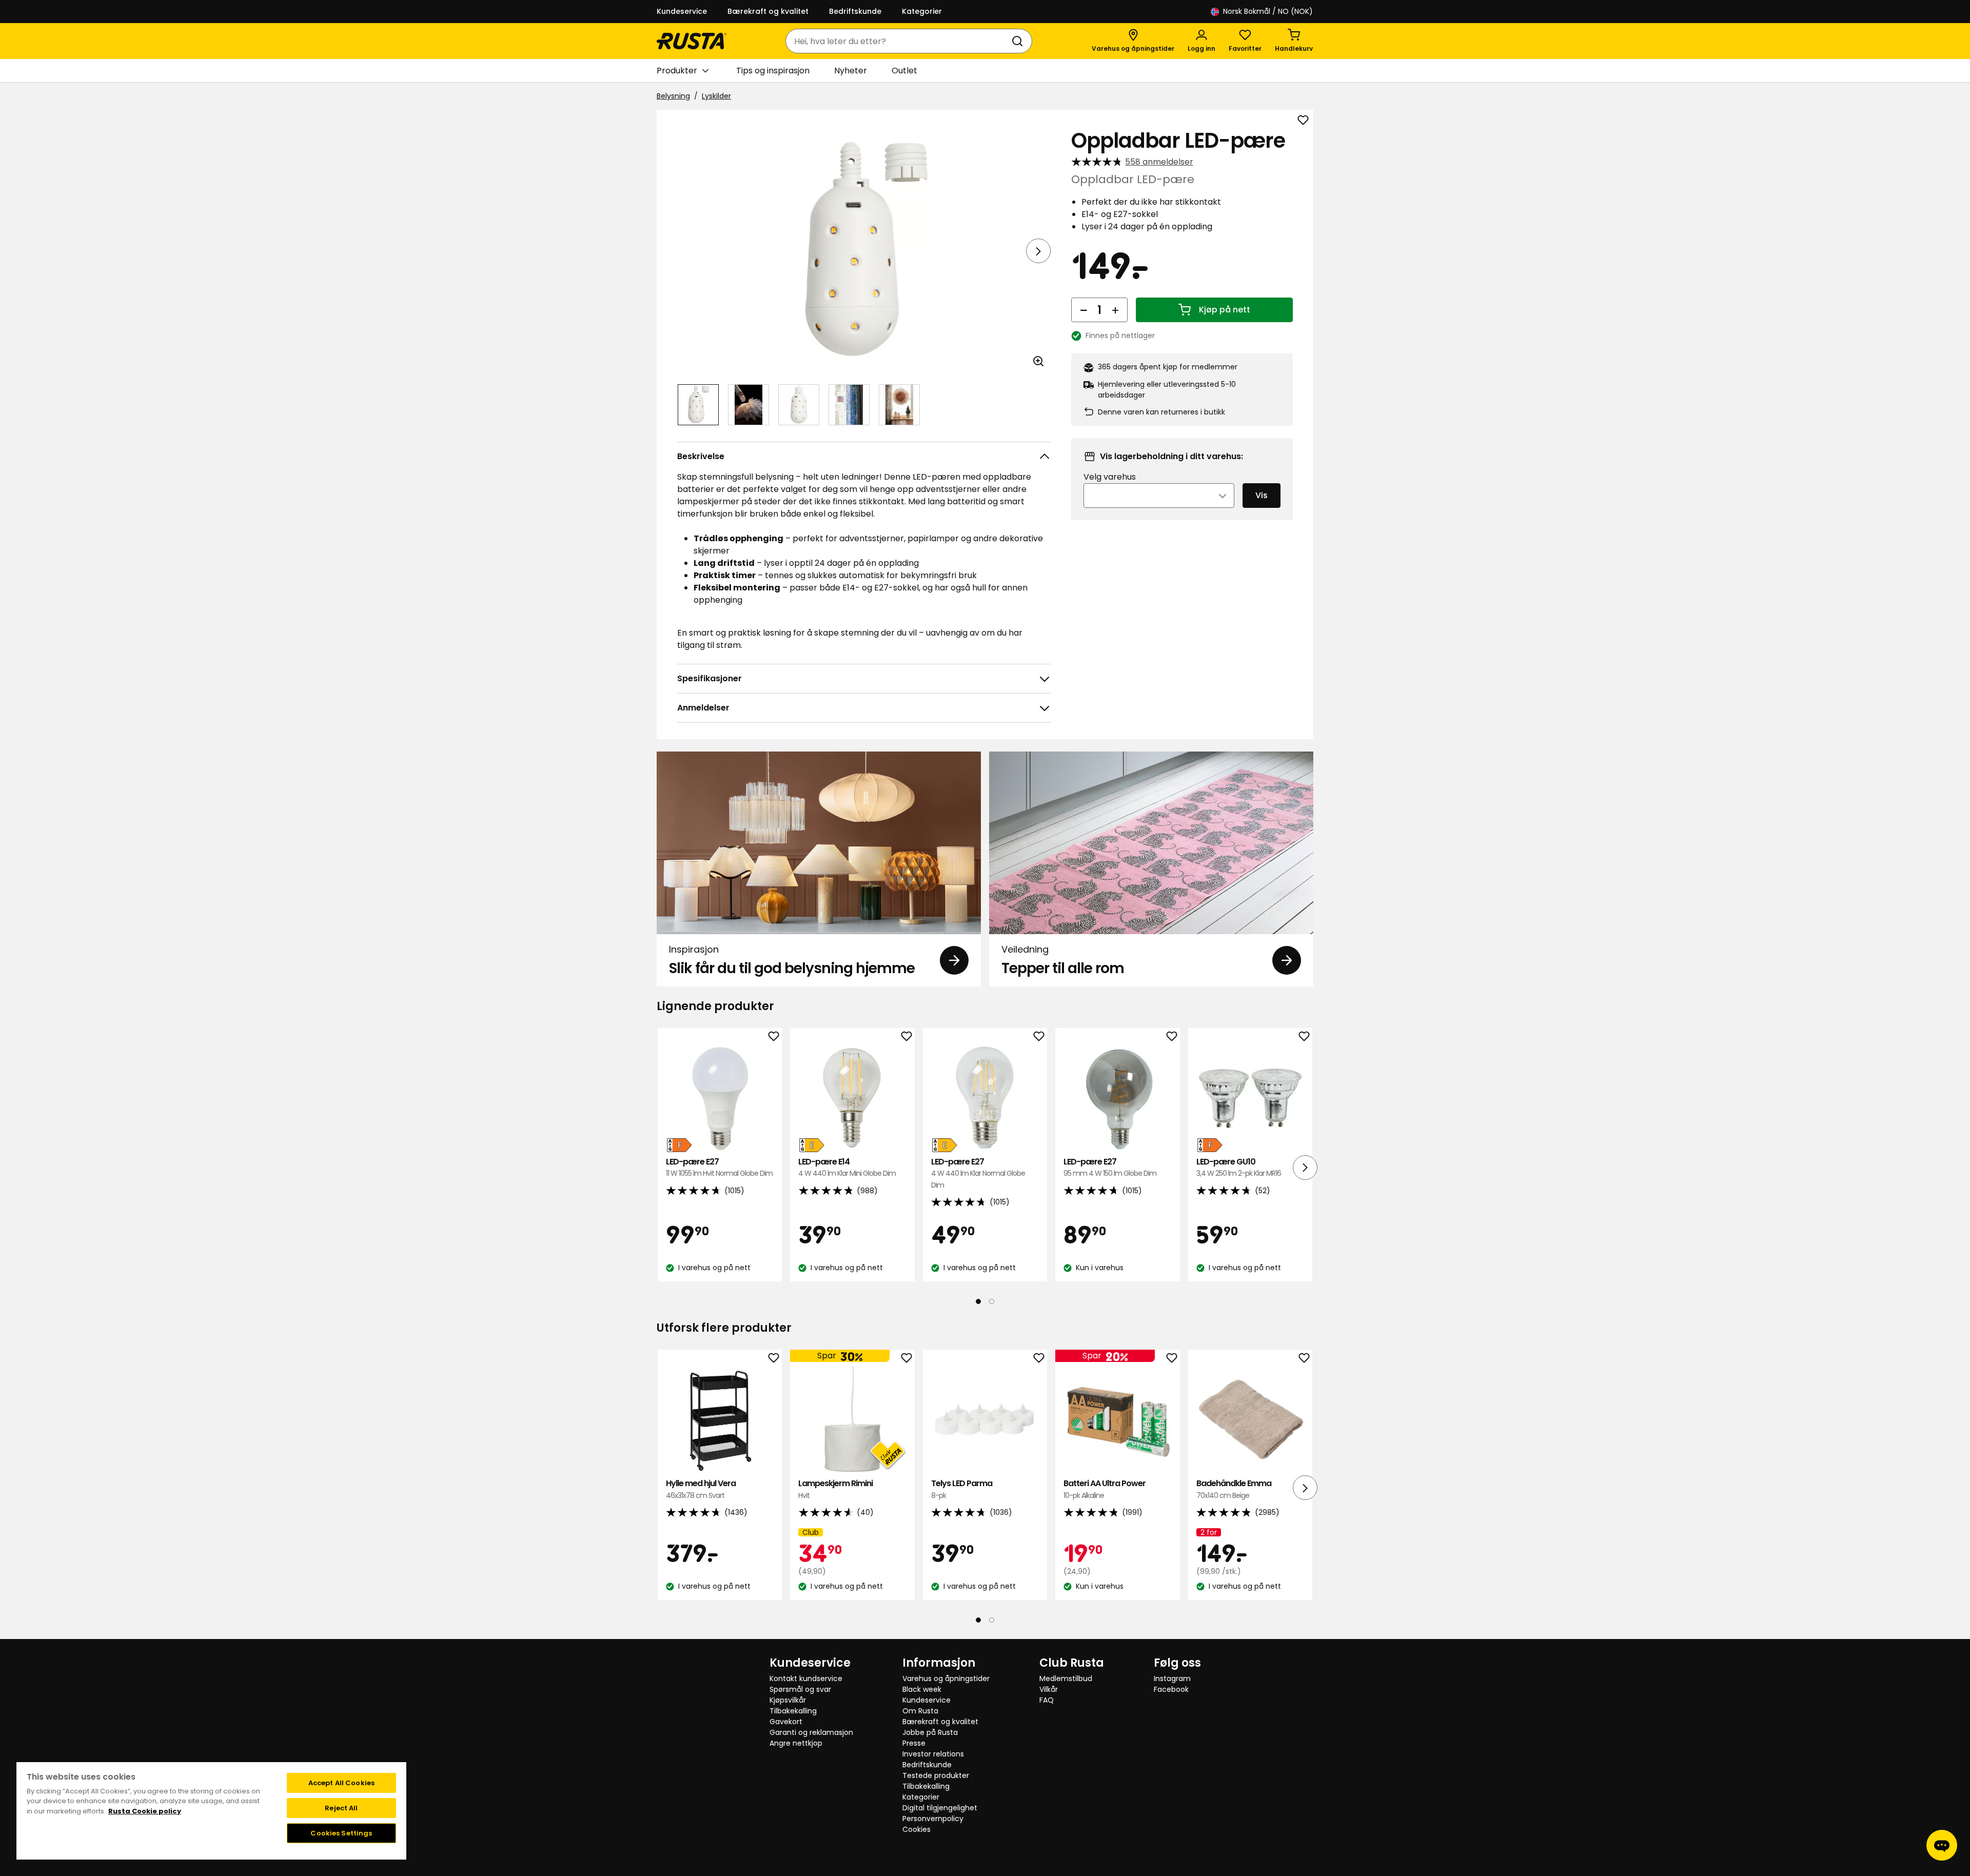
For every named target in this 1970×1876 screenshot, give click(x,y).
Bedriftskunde (855, 11)
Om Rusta (920, 1711)
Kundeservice (682, 11)
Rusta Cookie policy (145, 1811)
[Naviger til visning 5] (899, 405)
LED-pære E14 (847, 1167)
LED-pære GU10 (1239, 1167)
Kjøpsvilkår (788, 1700)
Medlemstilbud (1066, 1678)
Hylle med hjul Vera (701, 1489)
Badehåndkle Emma (1234, 1489)
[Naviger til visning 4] (849, 405)
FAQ (1047, 1700)
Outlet (904, 71)
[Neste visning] (1038, 251)
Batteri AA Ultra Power (1105, 1489)
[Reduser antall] (1083, 310)
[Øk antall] (1115, 310)
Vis (1262, 495)
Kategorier (922, 11)
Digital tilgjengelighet (940, 1808)
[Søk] (1019, 41)
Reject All (341, 1808)
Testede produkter (936, 1775)
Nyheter (851, 71)
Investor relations (933, 1754)
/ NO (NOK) (1268, 11)
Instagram (1172, 1678)
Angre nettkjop (796, 1743)
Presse (914, 1743)
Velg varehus (1110, 477)
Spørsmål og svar (800, 1689)
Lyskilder (716, 96)
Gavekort (786, 1722)
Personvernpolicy (933, 1819)
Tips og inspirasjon (773, 71)
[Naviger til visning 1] (698, 405)
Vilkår (1049, 1689)
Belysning (673, 96)
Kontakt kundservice (806, 1678)
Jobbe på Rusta (930, 1732)
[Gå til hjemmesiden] (692, 41)
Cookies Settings (341, 1833)
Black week (922, 1689)
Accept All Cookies (341, 1783)
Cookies (917, 1829)
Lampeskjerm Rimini (835, 1489)
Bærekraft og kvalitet (768, 11)
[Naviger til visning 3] (799, 405)
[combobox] (899, 41)
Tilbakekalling (793, 1711)
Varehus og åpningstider (946, 1678)
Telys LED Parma (962, 1489)
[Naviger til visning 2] (748, 405)
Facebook (1171, 1689)
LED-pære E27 (719, 1167)
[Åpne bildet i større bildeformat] (1038, 361)
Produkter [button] (677, 71)
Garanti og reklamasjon (811, 1732)
